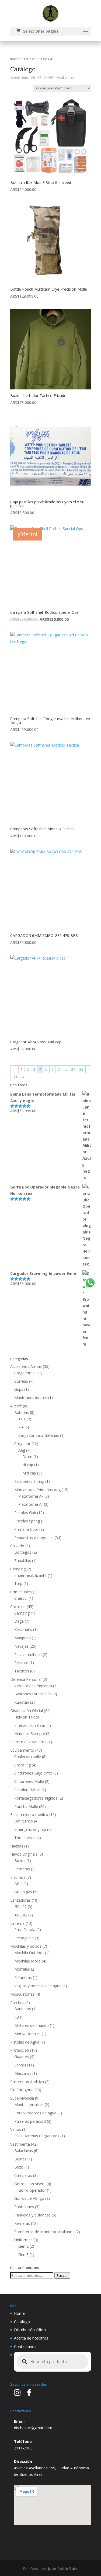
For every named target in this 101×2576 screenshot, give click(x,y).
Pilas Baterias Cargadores (37, 2136)
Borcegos (23, 1552)
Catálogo (29, 59)
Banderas (23, 2009)
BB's (18, 1884)
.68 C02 (21, 1915)
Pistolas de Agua (25, 2042)
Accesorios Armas (26, 1366)
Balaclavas (24, 2151)
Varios (16, 2129)
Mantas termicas (29, 2105)
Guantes (22, 2057)
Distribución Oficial (27, 1711)
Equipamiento (22, 1750)
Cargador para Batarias (39, 1435)
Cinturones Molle (29, 1781)
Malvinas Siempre (30, 1733)
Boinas (20, 2159)
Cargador (22, 1444)
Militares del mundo (32, 2025)
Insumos (18, 1877)
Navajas (21, 1646)
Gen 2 (23, 2246)
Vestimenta (20, 2144)
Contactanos (25, 2346)
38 (81, 1069)
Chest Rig (22, 1765)
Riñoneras (23, 1977)
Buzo (19, 2167)
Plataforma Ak (31, 1496)
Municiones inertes (31, 1398)
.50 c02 (20, 1907)
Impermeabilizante (30, 1575)
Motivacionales (27, 2034)
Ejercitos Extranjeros (28, 1742)
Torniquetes (25, 1838)
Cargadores (24, 1373)
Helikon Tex (25, 1717)
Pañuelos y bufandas (32, 2215)
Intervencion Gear (30, 1725)
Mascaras (23, 2073)
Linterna (17, 1923)
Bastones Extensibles (33, 1694)
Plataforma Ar (31, 1504)
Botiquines (24, 1821)
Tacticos (22, 1671)
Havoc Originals (24, 1854)
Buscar (62, 2275)
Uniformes (23, 2240)
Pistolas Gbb (25, 1513)
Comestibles (21, 1592)
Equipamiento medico (29, 1815)
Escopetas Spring (29, 1481)
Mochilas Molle (27, 1961)
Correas (21, 1381)
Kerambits (23, 1629)
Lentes (20, 2065)
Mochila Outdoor (29, 1953)
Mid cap (29, 1473)
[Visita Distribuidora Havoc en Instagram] (17, 2394)
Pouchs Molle (26, 1806)
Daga (19, 1621)
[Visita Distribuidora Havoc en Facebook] (29, 2394)
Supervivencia (22, 2098)
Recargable (24, 1938)
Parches (17, 2002)
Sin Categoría (22, 2090)
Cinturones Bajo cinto (33, 1773)
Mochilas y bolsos (26, 1946)
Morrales (22, 1969)
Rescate (21, 1663)
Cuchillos (18, 1607)
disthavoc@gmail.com (33, 2428)
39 (15, 1077)
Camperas (23, 2175)
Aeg (22, 1450)
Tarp (18, 1583)
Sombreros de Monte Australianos (44, 2232)
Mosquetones (22, 1994)
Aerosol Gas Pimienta (33, 1686)
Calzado (17, 1546)
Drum (27, 1457)
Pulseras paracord (30, 2121)
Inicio (14, 59)
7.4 (21, 1427)
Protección (20, 2050)
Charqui (21, 1598)
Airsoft (16, 1406)
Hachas (17, 1846)
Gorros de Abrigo (29, 2198)
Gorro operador (32, 2190)
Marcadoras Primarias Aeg (37, 1490)
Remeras (22, 1869)
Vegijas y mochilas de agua (38, 1986)
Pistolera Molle (27, 1790)
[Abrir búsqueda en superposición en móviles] (53, 2362)
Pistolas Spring (27, 1521)
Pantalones (24, 2207)
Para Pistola (25, 1930)
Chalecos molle (28, 1757)
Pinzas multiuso (28, 1655)
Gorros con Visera (30, 2184)
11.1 (22, 1419)
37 (73, 1069)
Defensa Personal (26, 1679)
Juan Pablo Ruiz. (63, 2569)
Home (19, 2313)
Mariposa (22, 1638)
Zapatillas (23, 1561)
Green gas (23, 1892)
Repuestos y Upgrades (34, 1538)
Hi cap (28, 1465)
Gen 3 (23, 2255)
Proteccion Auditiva (27, 2082)
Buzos (20, 1861)
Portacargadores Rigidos (36, 1798)
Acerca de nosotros (31, 2338)
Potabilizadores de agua (35, 2113)
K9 (17, 2017)
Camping (18, 1569)
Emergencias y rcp (30, 1829)
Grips (19, 1389)
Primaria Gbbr (26, 1529)
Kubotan (22, 1702)
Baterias (22, 1412)
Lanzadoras (20, 1900)
